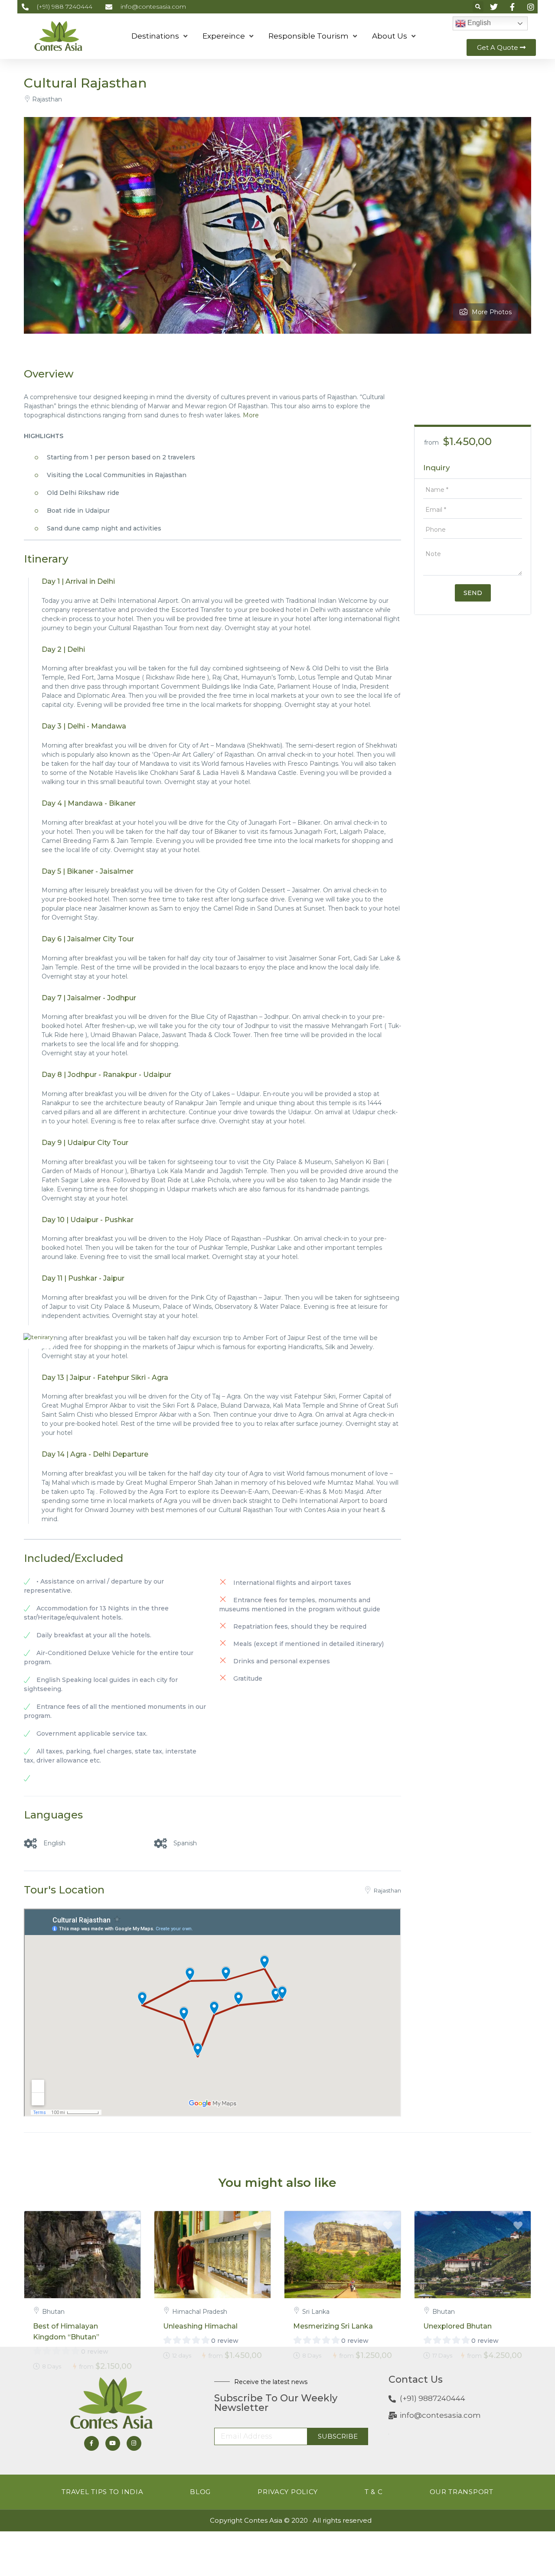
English (478, 23)
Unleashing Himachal (200, 2326)
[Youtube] (113, 2443)
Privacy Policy (288, 2492)
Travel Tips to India (102, 2492)
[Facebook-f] (91, 2443)
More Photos (492, 312)
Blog (200, 2492)
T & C (374, 2492)
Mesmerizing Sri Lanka (333, 2326)
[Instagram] (134, 2443)
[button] (478, 7)
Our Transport (462, 2492)
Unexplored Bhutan (457, 2326)
